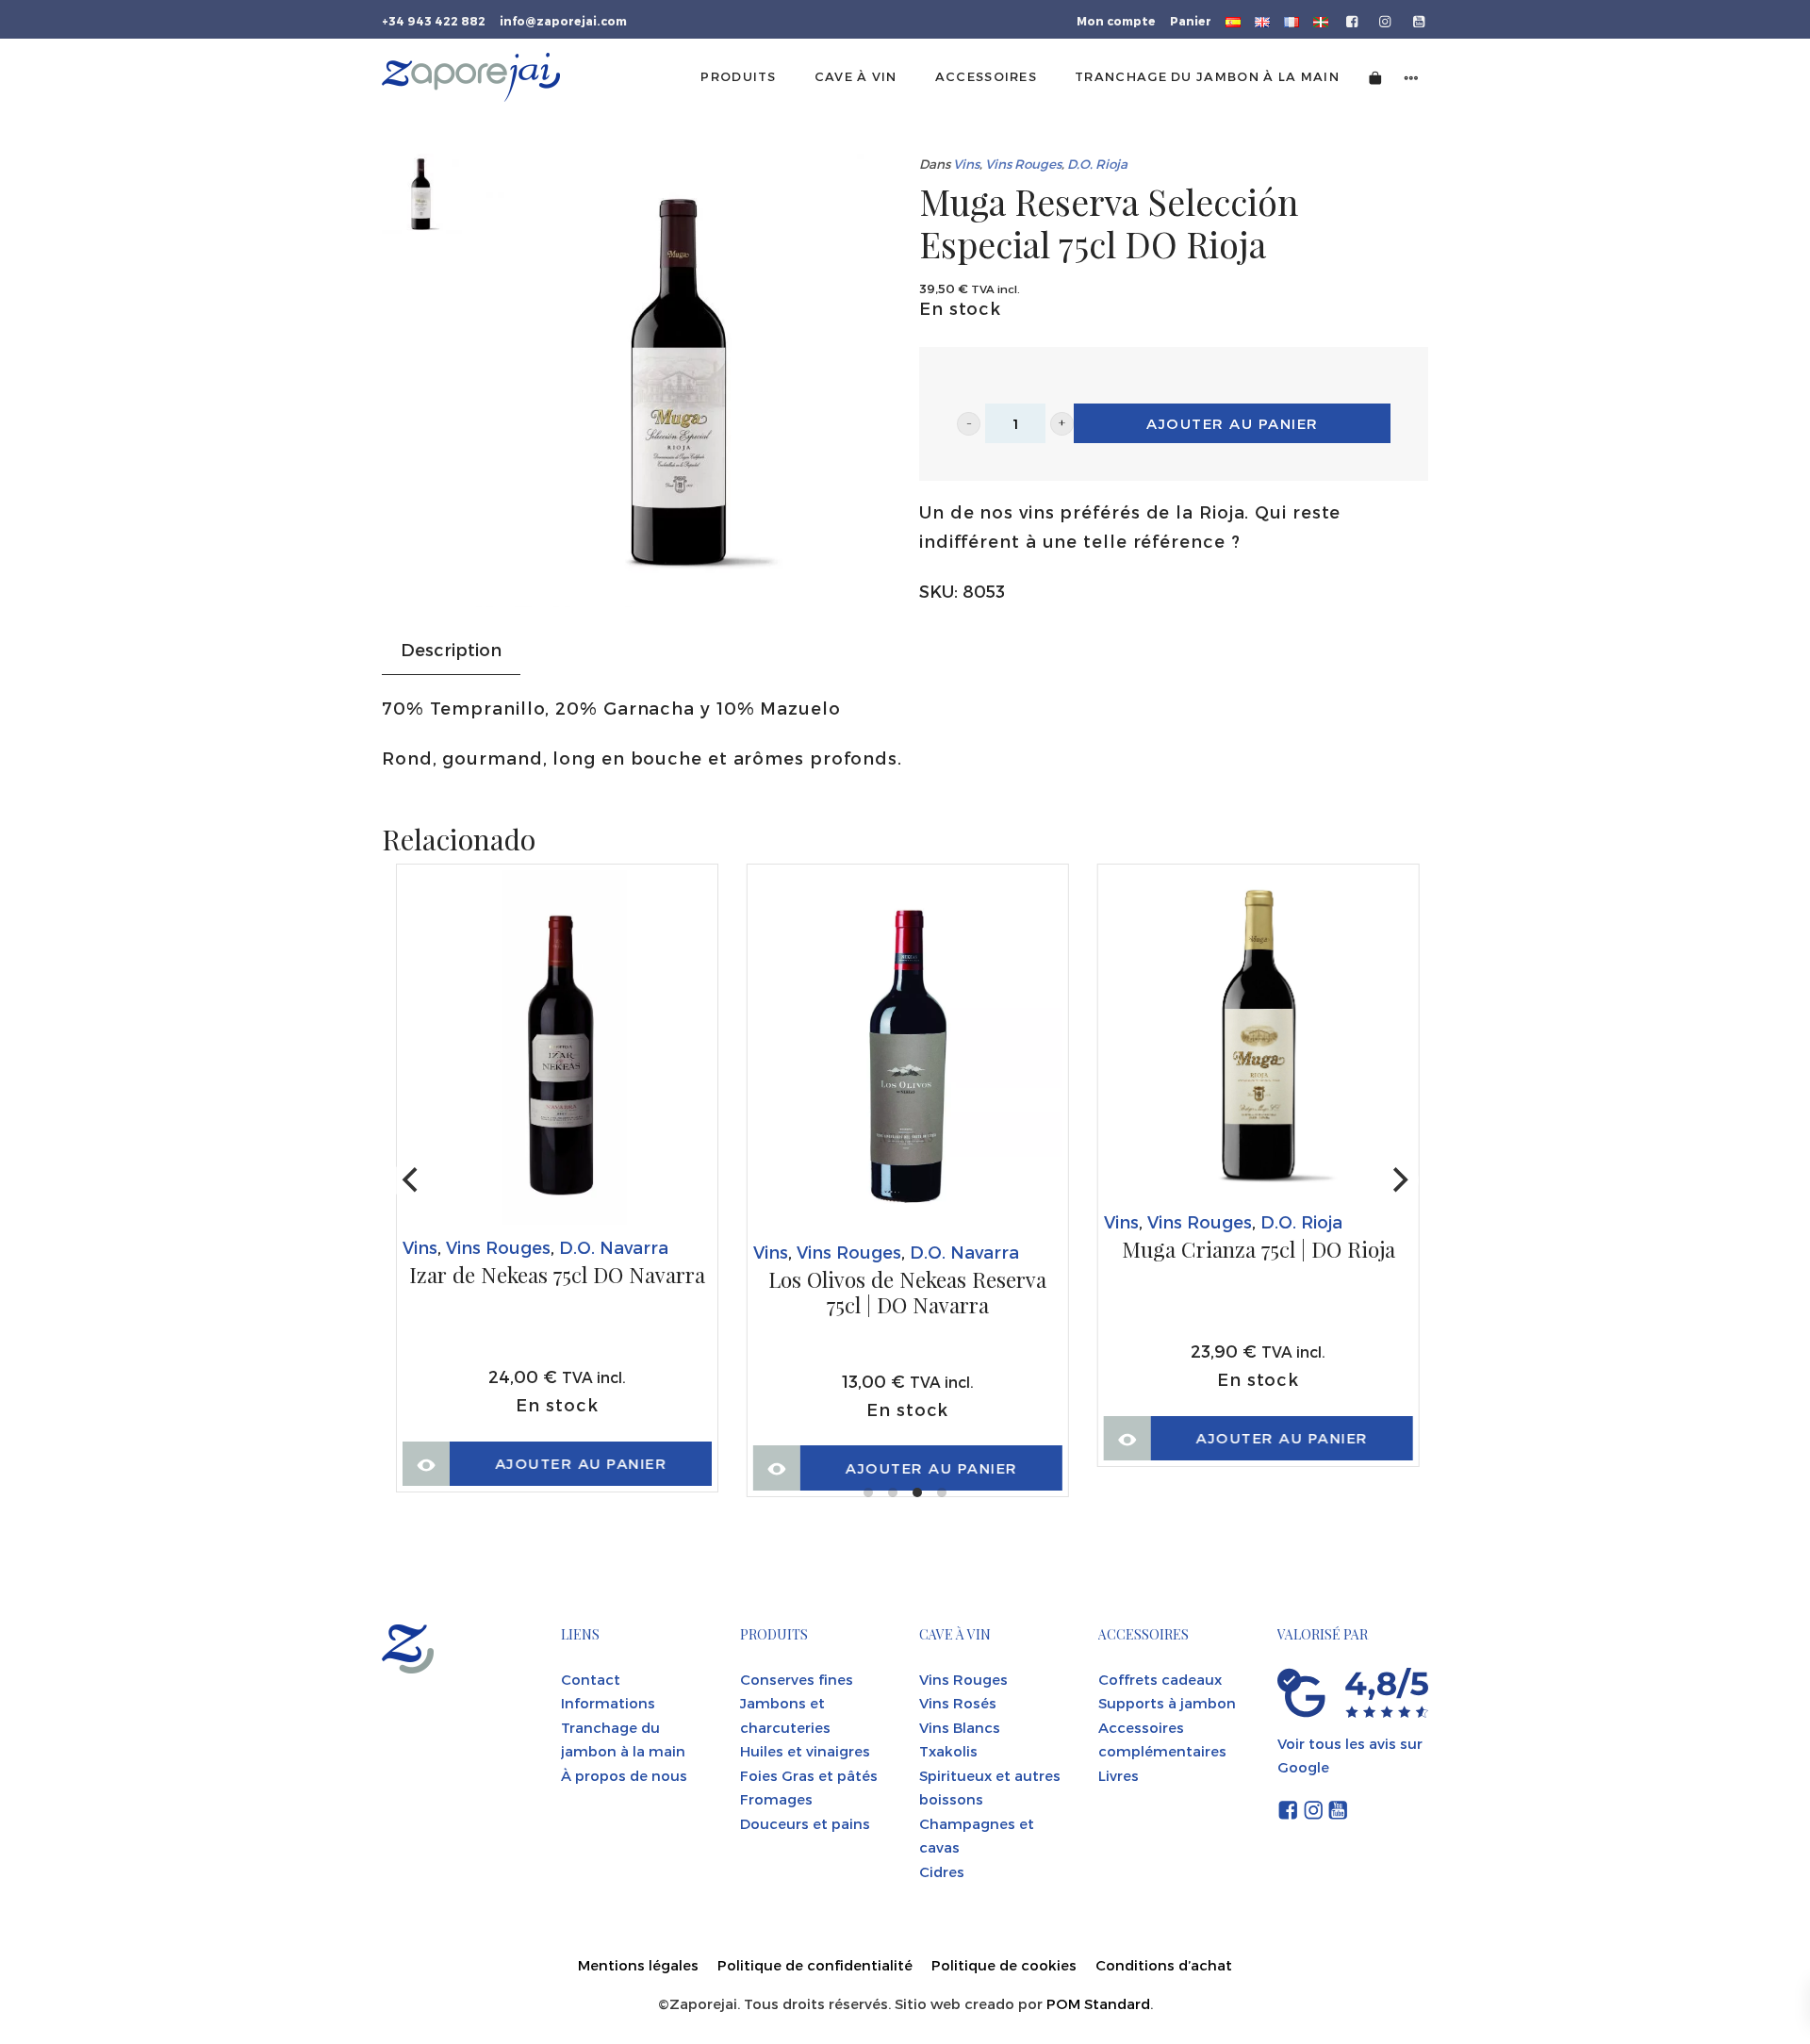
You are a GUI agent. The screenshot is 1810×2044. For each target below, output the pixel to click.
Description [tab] (451, 649)
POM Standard (1098, 2003)
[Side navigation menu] (1411, 77)
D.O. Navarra (614, 1247)
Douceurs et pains (805, 1823)
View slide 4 (942, 1492)
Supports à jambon (1167, 1703)
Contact (591, 1679)
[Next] (1398, 1180)
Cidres (942, 1871)
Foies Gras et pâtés (809, 1775)
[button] (969, 424)
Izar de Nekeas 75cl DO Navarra (557, 1276)
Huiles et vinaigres (805, 1751)
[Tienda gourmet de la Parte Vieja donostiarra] (471, 77)
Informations (608, 1703)
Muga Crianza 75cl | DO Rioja (1259, 1250)
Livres (1119, 1775)
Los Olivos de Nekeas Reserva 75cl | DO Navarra (907, 1293)
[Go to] (1353, 20)
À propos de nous (624, 1775)
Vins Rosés (958, 1703)
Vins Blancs (960, 1727)
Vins (966, 164)
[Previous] (412, 1180)
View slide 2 (893, 1492)
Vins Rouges (1023, 164)
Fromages (776, 1799)
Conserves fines (797, 1679)
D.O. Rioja (1097, 164)
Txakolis (948, 1751)
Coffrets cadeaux (1160, 1679)
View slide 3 (917, 1492)
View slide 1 (868, 1492)
